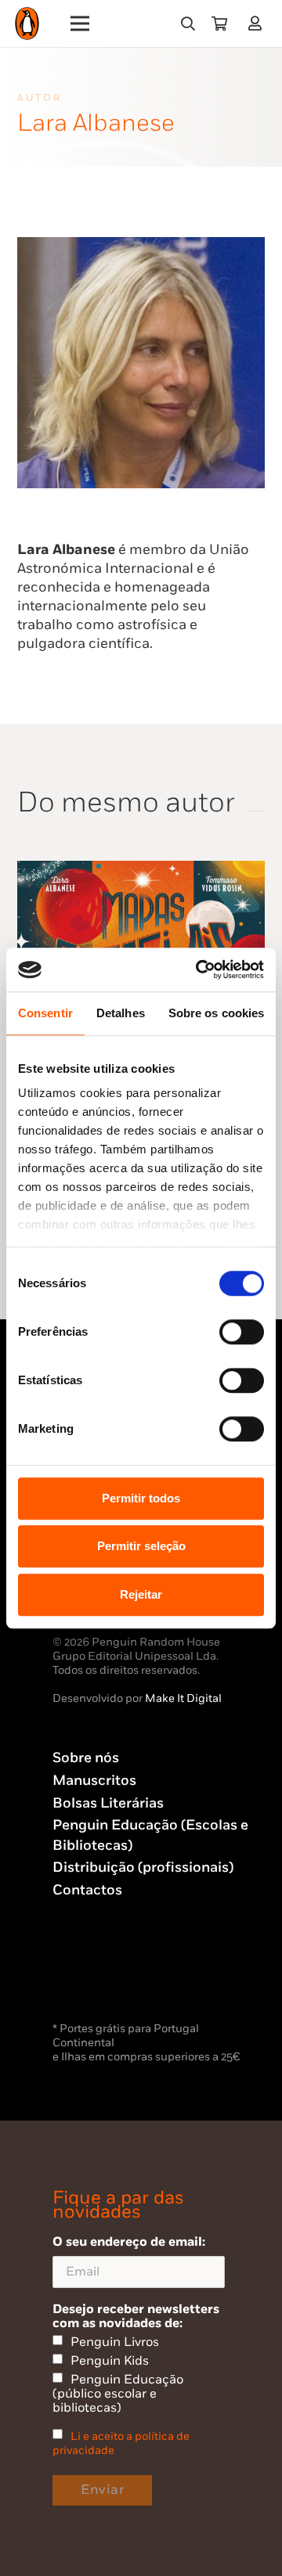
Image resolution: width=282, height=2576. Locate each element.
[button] (188, 23)
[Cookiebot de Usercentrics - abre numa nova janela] (199, 970)
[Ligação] (258, 23)
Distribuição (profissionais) (143, 1867)
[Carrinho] (219, 23)
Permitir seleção (141, 1546)
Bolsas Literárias (108, 1803)
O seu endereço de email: (129, 2242)
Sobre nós (86, 1758)
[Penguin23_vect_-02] (99, 1977)
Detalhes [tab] (121, 1013)
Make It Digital (183, 1698)
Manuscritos (94, 1781)
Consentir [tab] (45, 1013)
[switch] (242, 1332)
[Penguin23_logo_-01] (27, 24)
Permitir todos (141, 1498)
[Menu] (80, 23)
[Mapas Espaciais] (141, 870)
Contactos (87, 1890)
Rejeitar (141, 1594)
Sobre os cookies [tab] (217, 1013)
